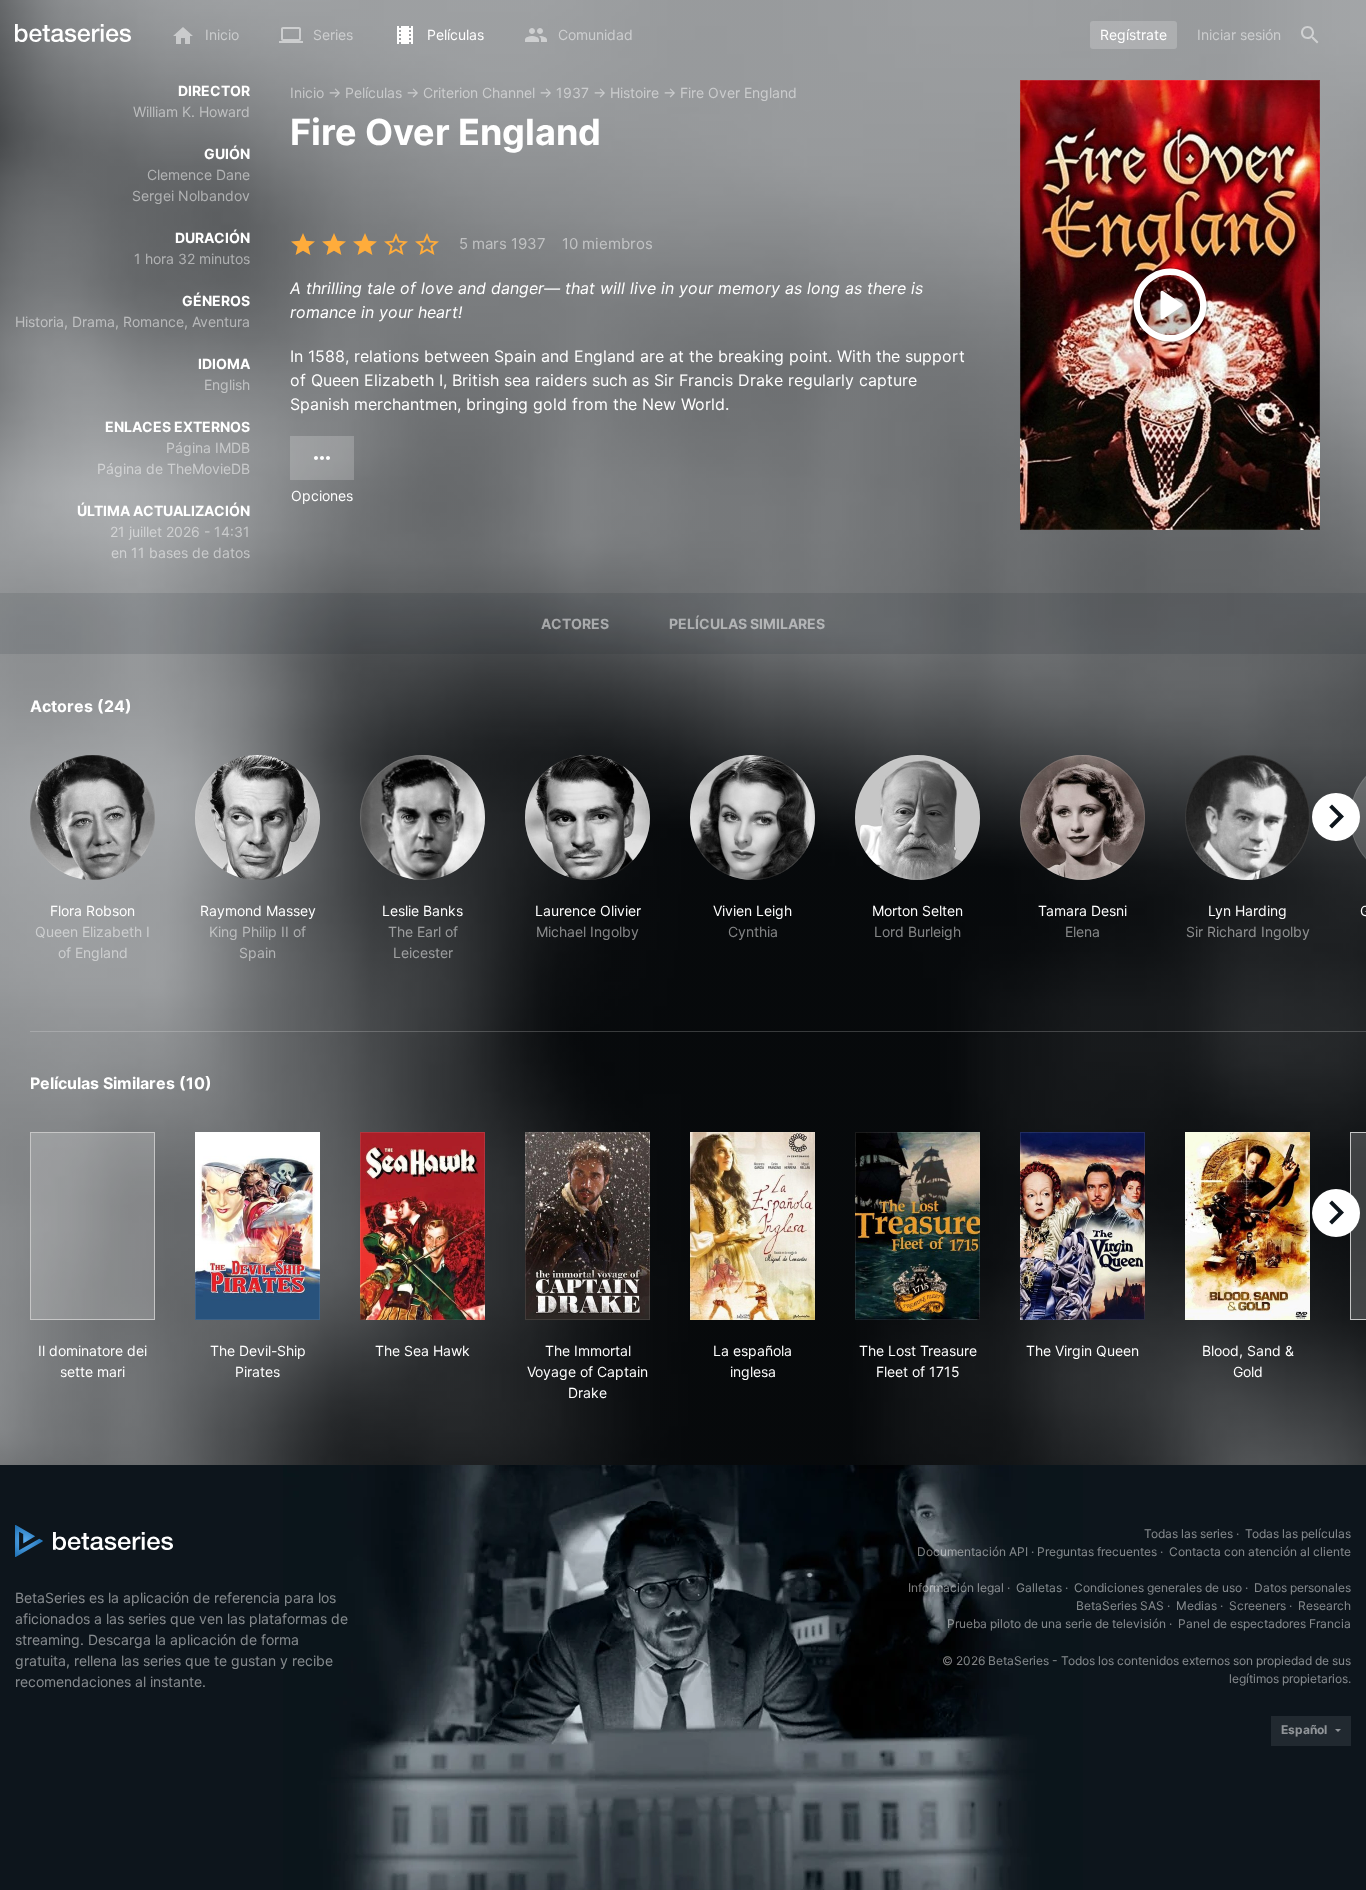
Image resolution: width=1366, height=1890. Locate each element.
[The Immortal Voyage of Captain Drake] (587, 1226)
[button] (92, 869)
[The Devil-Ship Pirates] (257, 1226)
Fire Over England (738, 92)
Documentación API (972, 1551)
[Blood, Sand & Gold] (1247, 1226)
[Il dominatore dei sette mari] (92, 1226)
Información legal (956, 1587)
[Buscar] (1310, 35)
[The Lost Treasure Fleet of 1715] (917, 1226)
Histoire (634, 92)
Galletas (1039, 1587)
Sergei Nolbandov (191, 195)
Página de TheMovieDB (173, 468)
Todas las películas (1298, 1533)
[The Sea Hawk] (422, 1226)
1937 (572, 92)
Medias (1196, 1605)
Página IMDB (208, 447)
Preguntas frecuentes (1097, 1551)
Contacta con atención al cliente (1260, 1551)
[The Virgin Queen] (1082, 1226)
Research (1324, 1605)
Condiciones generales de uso (1158, 1587)
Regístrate (1133, 34)
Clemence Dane (198, 174)
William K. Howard (191, 111)
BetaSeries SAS (1120, 1605)
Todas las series (1188, 1533)
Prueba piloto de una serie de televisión (1056, 1623)
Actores (575, 623)
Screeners (1257, 1605)
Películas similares (747, 623)
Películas (373, 92)
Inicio (307, 92)
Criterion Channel (479, 92)
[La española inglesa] (752, 1226)
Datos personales (1302, 1587)
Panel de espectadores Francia (1264, 1623)
